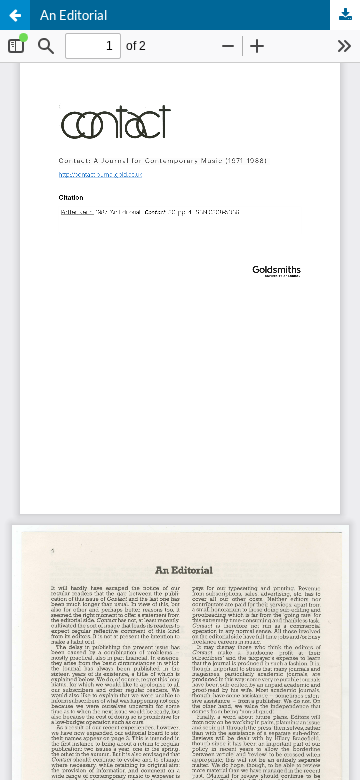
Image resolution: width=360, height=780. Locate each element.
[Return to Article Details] (15, 15)
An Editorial (73, 15)
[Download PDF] (345, 15)
